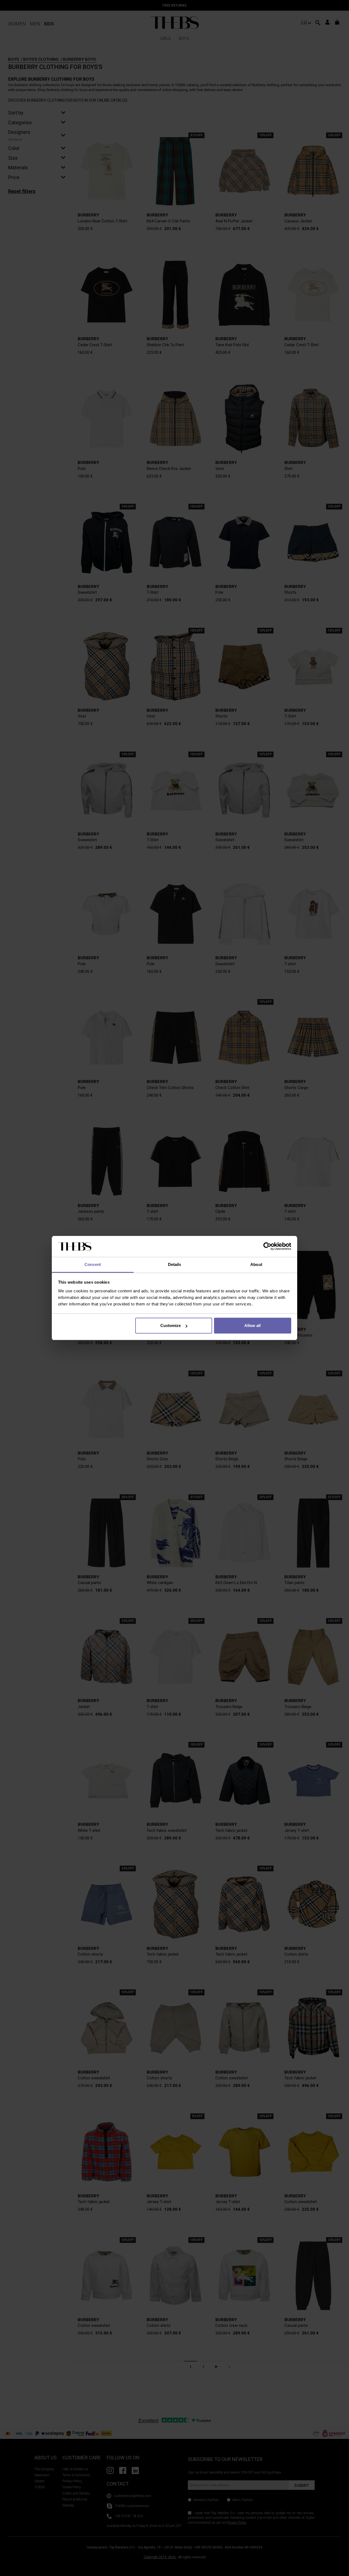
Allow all (252, 1325)
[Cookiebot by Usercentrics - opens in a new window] (267, 1247)
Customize (171, 1325)
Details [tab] (175, 1264)
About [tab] (256, 1264)
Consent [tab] (93, 1264)
